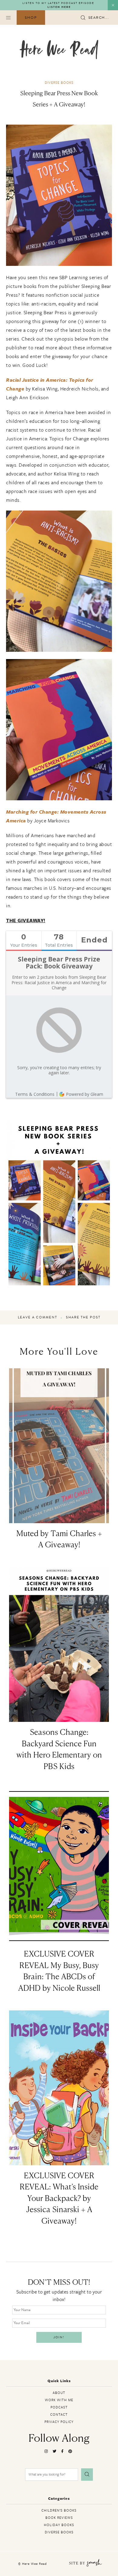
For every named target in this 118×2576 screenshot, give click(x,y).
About (59, 2393)
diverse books (59, 82)
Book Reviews (59, 2517)
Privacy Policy (59, 2422)
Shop (31, 18)
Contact (59, 2414)
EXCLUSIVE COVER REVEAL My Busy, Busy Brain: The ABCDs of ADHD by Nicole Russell (59, 1972)
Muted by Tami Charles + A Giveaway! (59, 1540)
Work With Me (59, 2400)
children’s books (59, 2510)
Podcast (59, 2407)
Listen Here (59, 7)
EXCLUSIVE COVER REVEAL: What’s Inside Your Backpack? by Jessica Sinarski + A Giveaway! (59, 2199)
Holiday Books (59, 2525)
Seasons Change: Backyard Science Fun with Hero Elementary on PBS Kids (59, 1750)
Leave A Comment (38, 1317)
